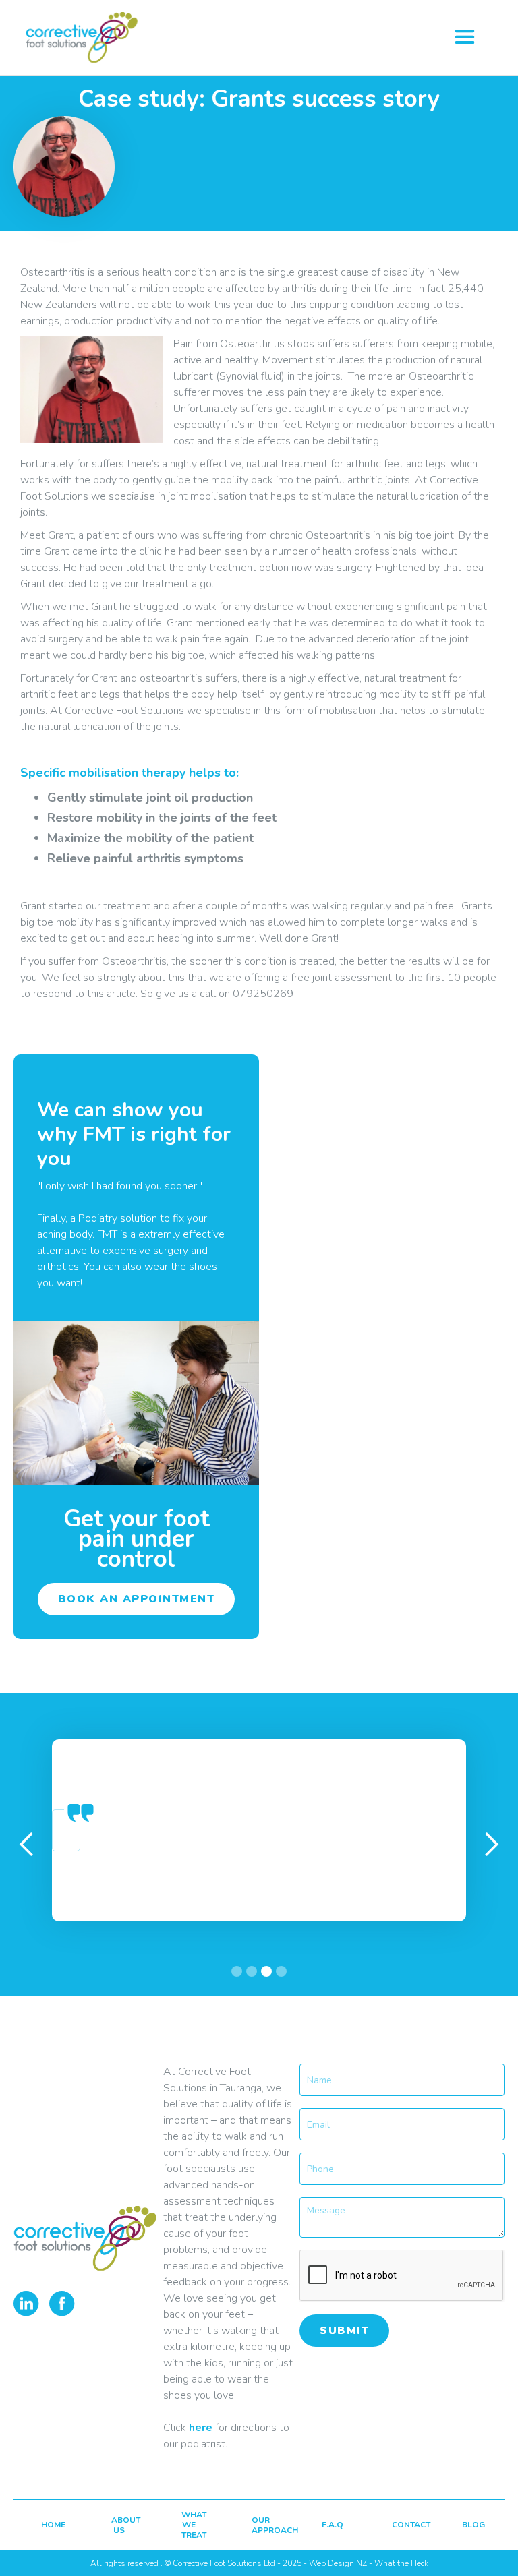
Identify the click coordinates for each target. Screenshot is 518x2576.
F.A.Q (330, 2525)
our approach (260, 2525)
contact (401, 2525)
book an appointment (137, 1599)
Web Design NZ (338, 2563)
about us (120, 2525)
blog (471, 2525)
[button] (465, 37)
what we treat (190, 2525)
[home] (82, 37)
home (50, 2525)
